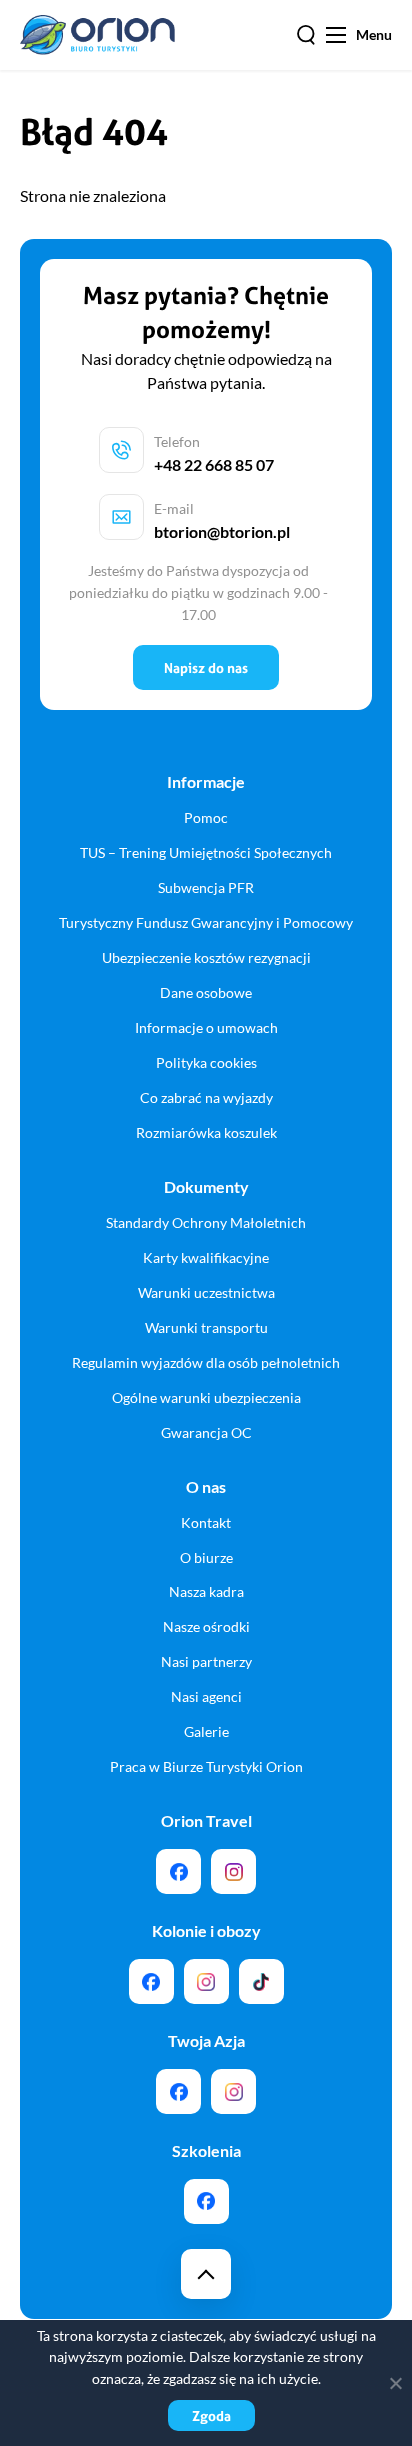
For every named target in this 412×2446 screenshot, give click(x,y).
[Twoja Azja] (178, 2091)
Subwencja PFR (206, 887)
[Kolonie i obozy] (206, 1981)
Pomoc (206, 817)
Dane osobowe (206, 992)
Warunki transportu (206, 1327)
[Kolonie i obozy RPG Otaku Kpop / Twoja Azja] (261, 1981)
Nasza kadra (206, 1591)
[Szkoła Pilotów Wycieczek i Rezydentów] (206, 2201)
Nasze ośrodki (206, 1626)
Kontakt (206, 1522)
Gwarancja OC (206, 1432)
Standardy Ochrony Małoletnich (206, 1222)
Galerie (206, 1731)
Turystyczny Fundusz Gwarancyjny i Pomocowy (206, 922)
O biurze (206, 1557)
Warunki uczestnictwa (206, 1292)
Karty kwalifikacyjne (206, 1257)
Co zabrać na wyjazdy (206, 1097)
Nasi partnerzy (206, 1661)
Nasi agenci (206, 1696)
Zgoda (211, 2415)
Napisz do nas (206, 667)
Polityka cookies (206, 1062)
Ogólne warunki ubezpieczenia (206, 1397)
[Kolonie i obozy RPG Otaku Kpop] (151, 1981)
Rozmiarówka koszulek (206, 1132)
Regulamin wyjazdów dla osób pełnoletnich (206, 1362)
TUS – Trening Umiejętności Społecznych (206, 852)
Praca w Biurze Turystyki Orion (206, 1766)
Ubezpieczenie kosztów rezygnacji (206, 957)
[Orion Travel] (178, 1871)
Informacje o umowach (206, 1027)
